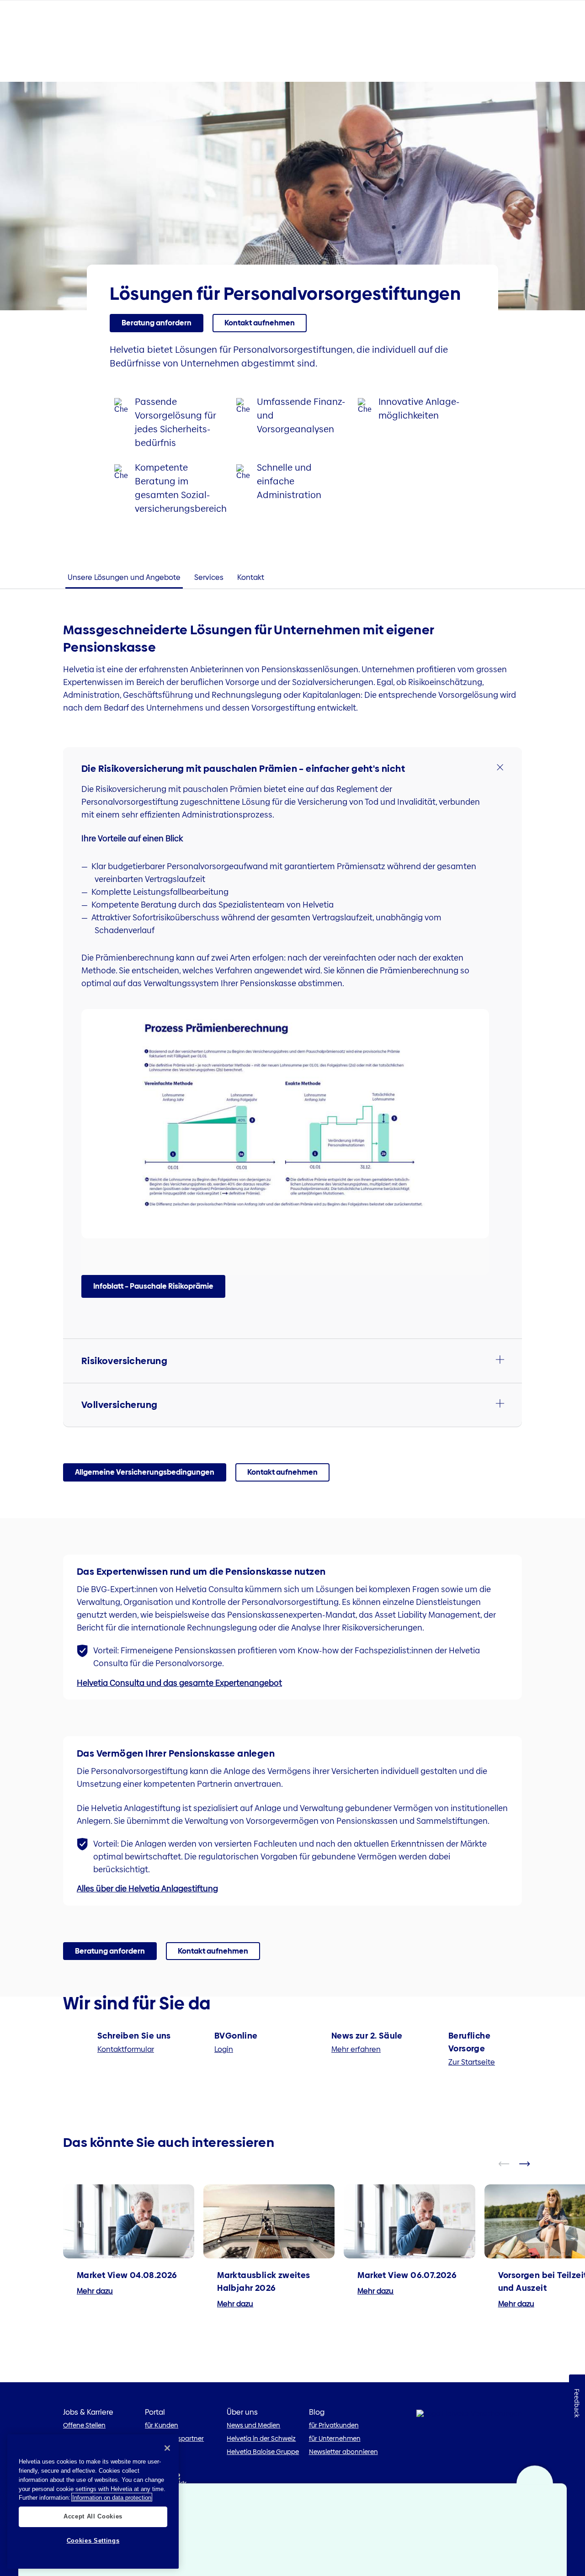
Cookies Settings (93, 2541)
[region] (93, 2502)
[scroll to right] (530, 2164)
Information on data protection (112, 2497)
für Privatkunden (334, 2425)
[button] (292, 769)
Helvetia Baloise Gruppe (263, 2452)
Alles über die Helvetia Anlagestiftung (147, 1888)
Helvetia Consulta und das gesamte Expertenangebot (179, 1683)
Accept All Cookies (93, 2516)
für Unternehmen (335, 2438)
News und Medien (253, 2425)
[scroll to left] (510, 2164)
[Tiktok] (180, 2483)
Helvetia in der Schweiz (261, 2438)
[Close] (167, 2448)
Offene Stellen (84, 2425)
